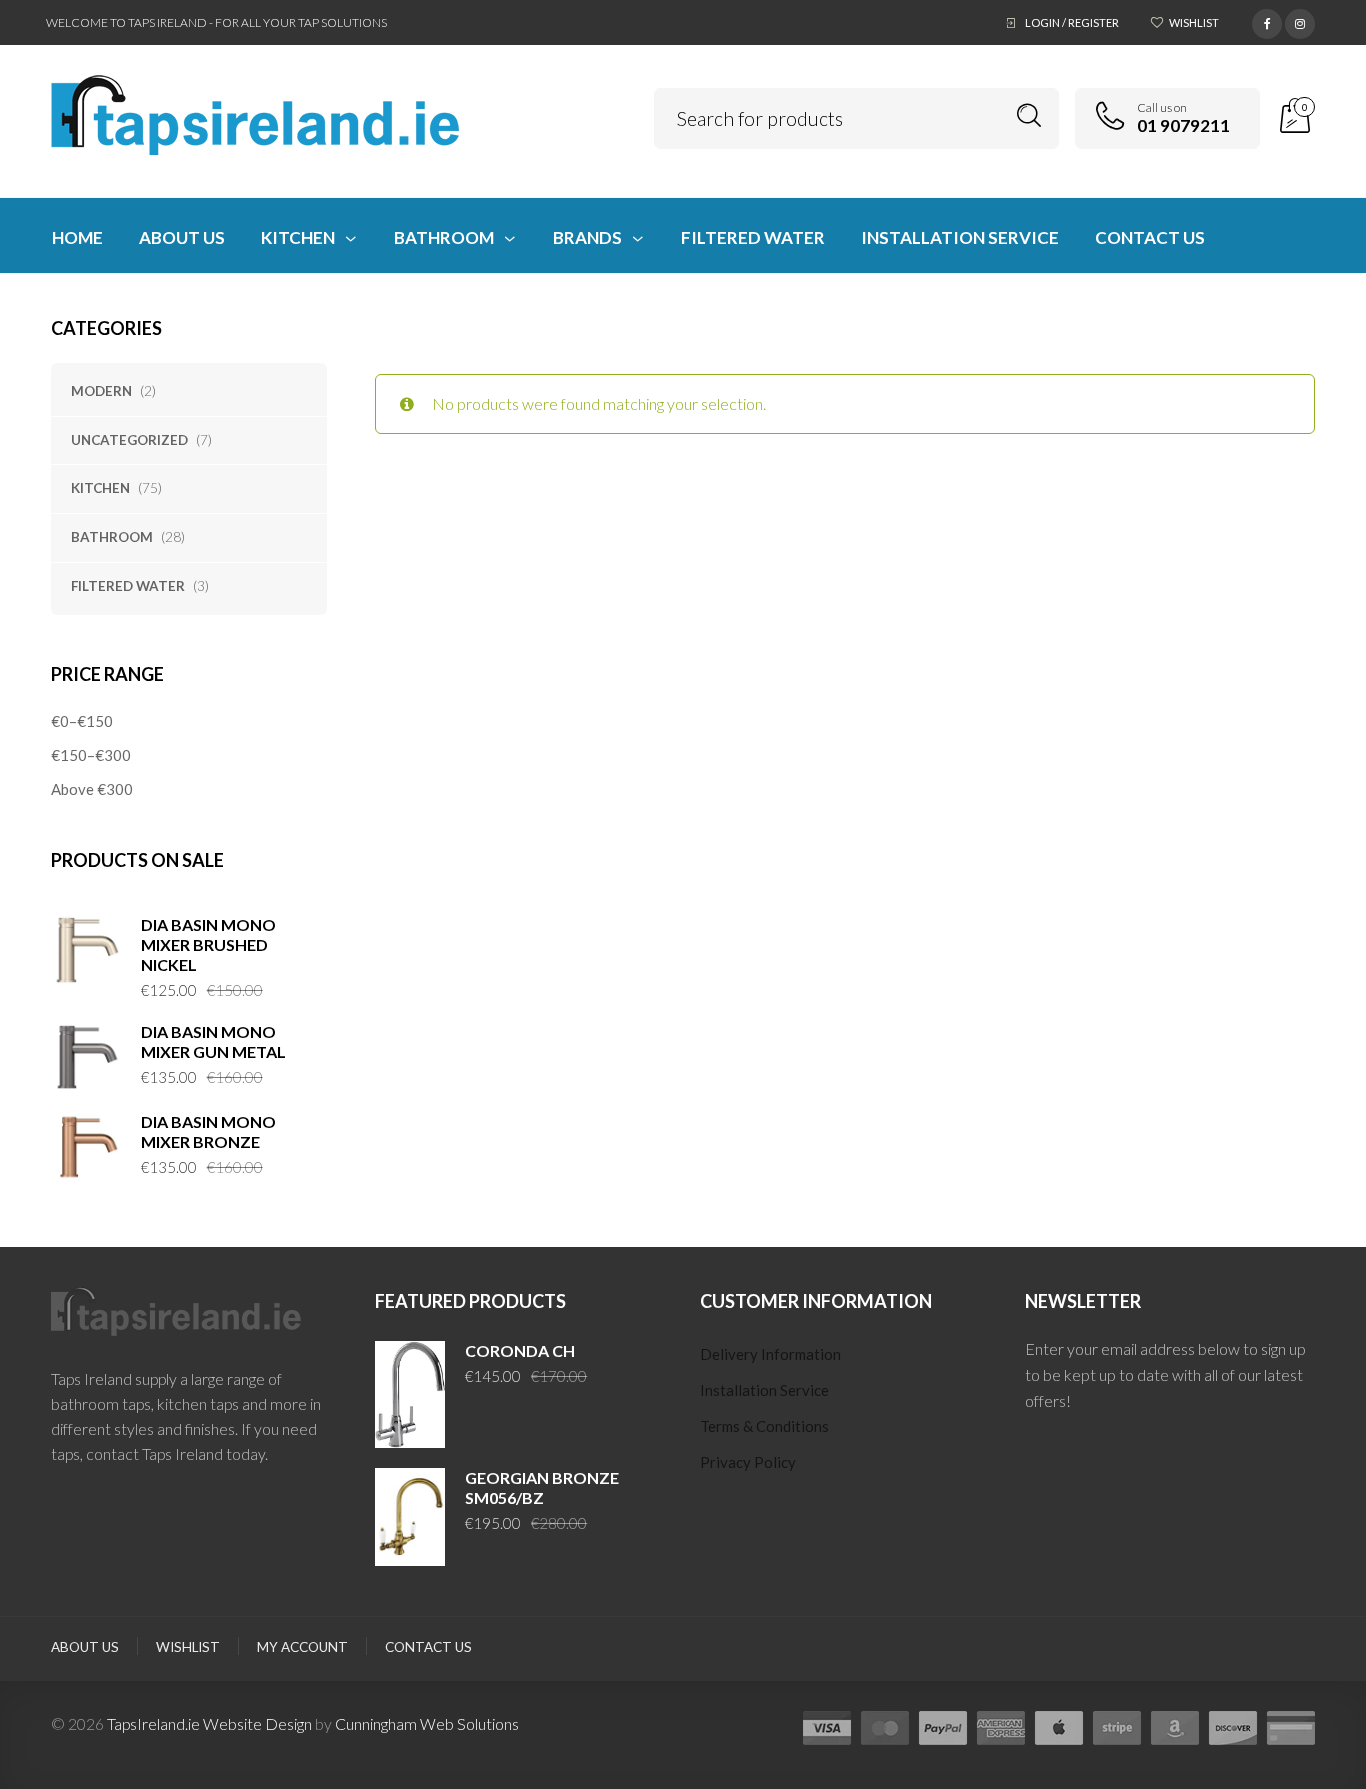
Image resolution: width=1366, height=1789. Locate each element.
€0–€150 (82, 721)
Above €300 (92, 789)
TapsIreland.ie (153, 1723)
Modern (101, 391)
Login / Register (1072, 22)
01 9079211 (1183, 125)
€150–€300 (91, 755)
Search (1029, 115)
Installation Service (764, 1390)
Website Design (257, 1723)
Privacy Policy (748, 1462)
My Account (302, 1647)
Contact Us (428, 1647)
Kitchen (100, 488)
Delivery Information (770, 1354)
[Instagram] (1300, 21)
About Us (85, 1647)
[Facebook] (1267, 21)
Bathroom (112, 537)
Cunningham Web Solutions (427, 1723)
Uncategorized (129, 440)
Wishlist (1194, 22)
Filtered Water (128, 586)
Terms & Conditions (764, 1426)
